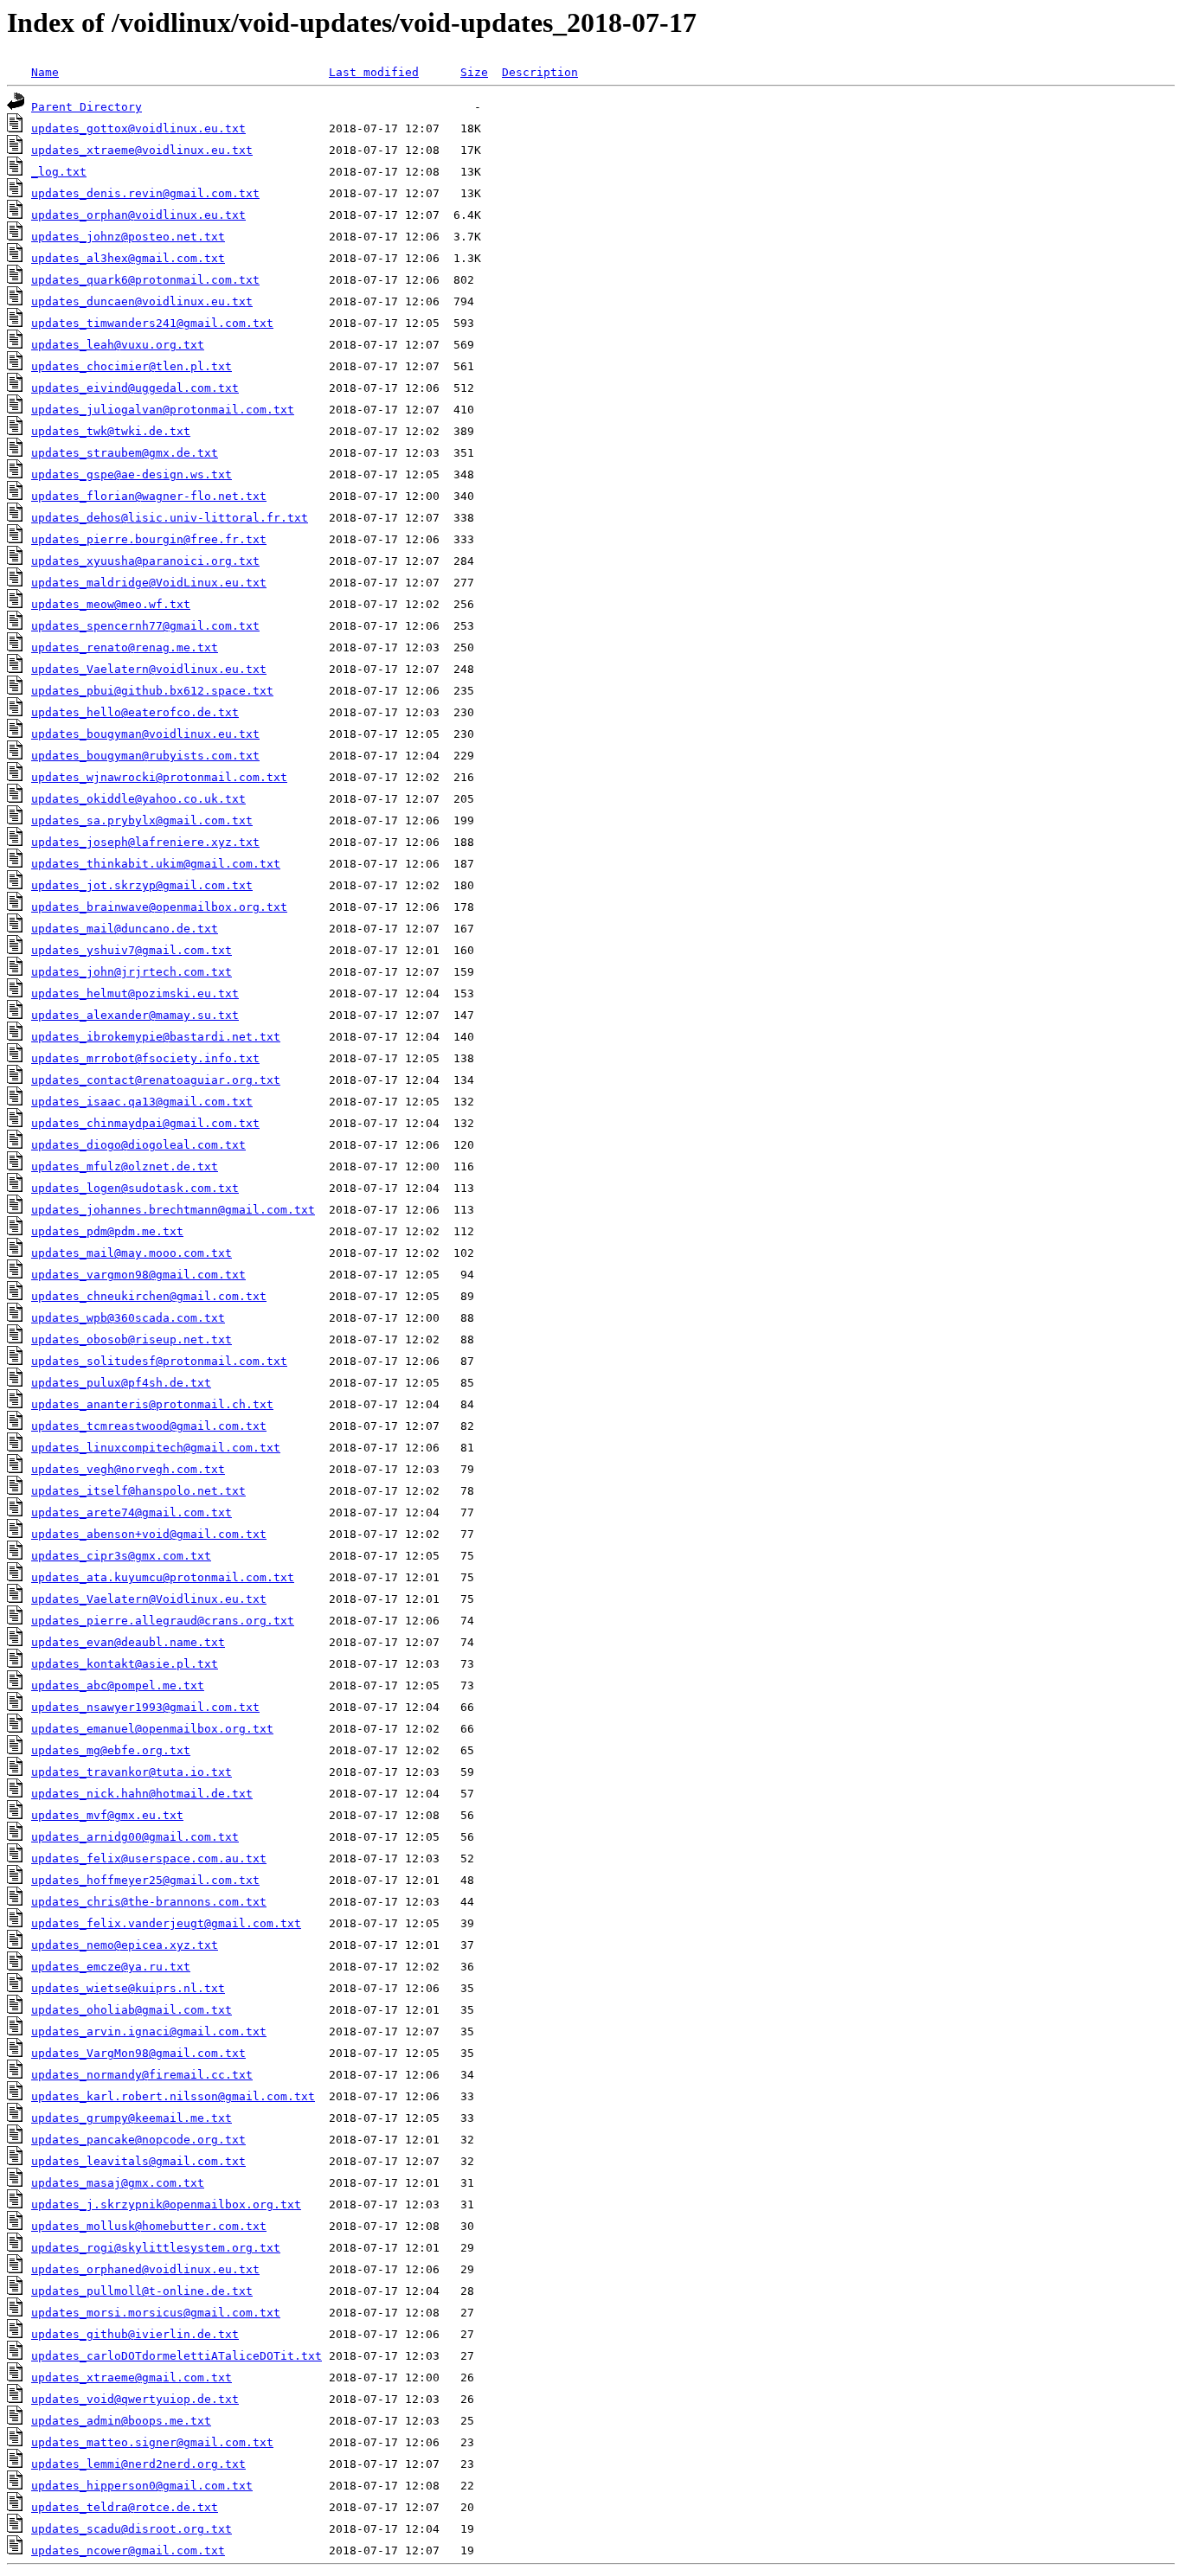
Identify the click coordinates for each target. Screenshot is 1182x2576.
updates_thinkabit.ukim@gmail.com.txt (156, 864)
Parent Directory (87, 107)
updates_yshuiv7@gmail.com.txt (132, 950)
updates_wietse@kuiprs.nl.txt (128, 1988)
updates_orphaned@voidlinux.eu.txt (145, 2269)
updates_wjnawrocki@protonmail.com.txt (159, 777)
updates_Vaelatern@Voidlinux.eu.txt (149, 1599)
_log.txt (59, 172)
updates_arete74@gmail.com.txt (132, 1512)
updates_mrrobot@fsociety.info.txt (145, 1058)
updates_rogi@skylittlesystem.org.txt (156, 2248)
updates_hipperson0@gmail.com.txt (142, 2486)
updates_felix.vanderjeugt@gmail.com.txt (166, 1923)
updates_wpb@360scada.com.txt (128, 1318)
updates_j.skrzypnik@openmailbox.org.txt (166, 2204)
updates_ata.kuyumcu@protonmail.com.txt (163, 1577)
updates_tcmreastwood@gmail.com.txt (149, 1426)
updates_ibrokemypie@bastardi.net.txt (156, 1037)
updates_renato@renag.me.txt (125, 647)
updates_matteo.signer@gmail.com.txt (152, 2442)
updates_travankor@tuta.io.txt (132, 1772)
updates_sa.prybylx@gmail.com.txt (142, 820)
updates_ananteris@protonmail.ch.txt (152, 1404)
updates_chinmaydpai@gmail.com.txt (145, 1123)
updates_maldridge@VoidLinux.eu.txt (149, 583)
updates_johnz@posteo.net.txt (128, 237)
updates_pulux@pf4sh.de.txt (121, 1383)
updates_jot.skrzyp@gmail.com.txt (142, 885)
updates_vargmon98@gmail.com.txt (138, 1275)
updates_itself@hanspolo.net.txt (138, 1491)
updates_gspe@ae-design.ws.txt (132, 474)
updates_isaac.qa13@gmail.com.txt (142, 1102)
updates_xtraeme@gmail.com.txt (132, 2377)
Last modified (374, 72)
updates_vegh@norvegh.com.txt (128, 1469)
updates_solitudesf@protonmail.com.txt (159, 1361)
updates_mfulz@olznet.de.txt (125, 1166)
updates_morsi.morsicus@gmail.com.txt (156, 2313)
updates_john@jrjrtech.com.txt (132, 972)
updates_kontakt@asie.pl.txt (125, 1664)
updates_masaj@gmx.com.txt (118, 2183)
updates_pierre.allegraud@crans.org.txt (163, 1621)
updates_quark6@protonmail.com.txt (145, 280)
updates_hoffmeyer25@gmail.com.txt (145, 1880)
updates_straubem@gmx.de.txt (125, 453)
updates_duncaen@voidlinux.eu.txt (142, 301)
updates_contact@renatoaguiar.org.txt (156, 1080)
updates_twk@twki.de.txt (111, 431)
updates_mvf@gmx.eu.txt (107, 1815)
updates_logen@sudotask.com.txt (135, 1188)
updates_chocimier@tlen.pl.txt (132, 366)
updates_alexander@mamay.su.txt (135, 1015)
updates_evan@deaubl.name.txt (128, 1642)
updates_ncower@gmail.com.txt (128, 2550)
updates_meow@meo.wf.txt (111, 604)
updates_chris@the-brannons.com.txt (149, 1902)
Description (540, 72)
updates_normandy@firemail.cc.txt (142, 2075)
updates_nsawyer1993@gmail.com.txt (145, 1707)
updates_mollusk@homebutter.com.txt (149, 2226)
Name (45, 72)
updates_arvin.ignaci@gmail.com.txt (149, 2031)
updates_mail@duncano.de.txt (125, 929)
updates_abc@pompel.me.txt (118, 1685)
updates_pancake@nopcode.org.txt (138, 2140)
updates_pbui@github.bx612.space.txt (152, 691)
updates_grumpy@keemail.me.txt (132, 2118)
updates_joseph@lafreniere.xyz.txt (145, 842)
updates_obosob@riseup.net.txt (132, 1339)
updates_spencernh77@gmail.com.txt (145, 626)
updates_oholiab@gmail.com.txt (132, 2010)
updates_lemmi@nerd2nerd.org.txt (138, 2464)
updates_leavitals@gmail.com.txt (138, 2161)
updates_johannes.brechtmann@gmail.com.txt (173, 1210)
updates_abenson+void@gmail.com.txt (149, 1534)
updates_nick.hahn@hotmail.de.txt (142, 1794)
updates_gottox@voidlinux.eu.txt (138, 128)
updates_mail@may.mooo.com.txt (132, 1253)
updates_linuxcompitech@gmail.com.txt (156, 1448)
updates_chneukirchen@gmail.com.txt (149, 1296)
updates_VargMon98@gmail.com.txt (138, 2053)
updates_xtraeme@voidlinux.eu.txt (142, 150)
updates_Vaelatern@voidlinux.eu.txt (149, 669)
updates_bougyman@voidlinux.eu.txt (145, 734)
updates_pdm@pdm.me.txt (107, 1231)
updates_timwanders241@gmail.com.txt (152, 323)
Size (474, 72)
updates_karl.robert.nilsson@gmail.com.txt (173, 2096)
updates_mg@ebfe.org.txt (111, 1750)
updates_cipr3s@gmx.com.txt (121, 1556)
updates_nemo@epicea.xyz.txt (125, 1945)
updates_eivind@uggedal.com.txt (135, 388)
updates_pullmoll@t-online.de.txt (142, 2291)
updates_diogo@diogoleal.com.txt (138, 1145)
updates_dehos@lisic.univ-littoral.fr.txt (170, 518)
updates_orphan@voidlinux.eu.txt (138, 215)
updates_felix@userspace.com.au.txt (149, 1858)
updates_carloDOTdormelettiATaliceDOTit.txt (177, 2356)
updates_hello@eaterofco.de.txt (135, 712)
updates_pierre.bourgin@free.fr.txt (149, 539)
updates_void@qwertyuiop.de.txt (135, 2399)
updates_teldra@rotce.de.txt (125, 2507)
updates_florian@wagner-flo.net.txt (149, 496)
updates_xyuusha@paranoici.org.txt (145, 561)
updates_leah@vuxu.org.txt (118, 345)
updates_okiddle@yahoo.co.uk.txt (138, 799)
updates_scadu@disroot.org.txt (132, 2529)
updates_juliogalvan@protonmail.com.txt (163, 410)
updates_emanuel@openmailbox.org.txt (152, 1729)
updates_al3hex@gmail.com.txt (128, 258)
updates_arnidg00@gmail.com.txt (135, 1837)
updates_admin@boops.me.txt (121, 2421)
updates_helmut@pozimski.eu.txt (135, 993)
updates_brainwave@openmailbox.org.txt (159, 907)
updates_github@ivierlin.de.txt (135, 2334)
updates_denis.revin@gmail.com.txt (145, 193)
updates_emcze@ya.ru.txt (111, 1967)
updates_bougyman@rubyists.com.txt (145, 756)
